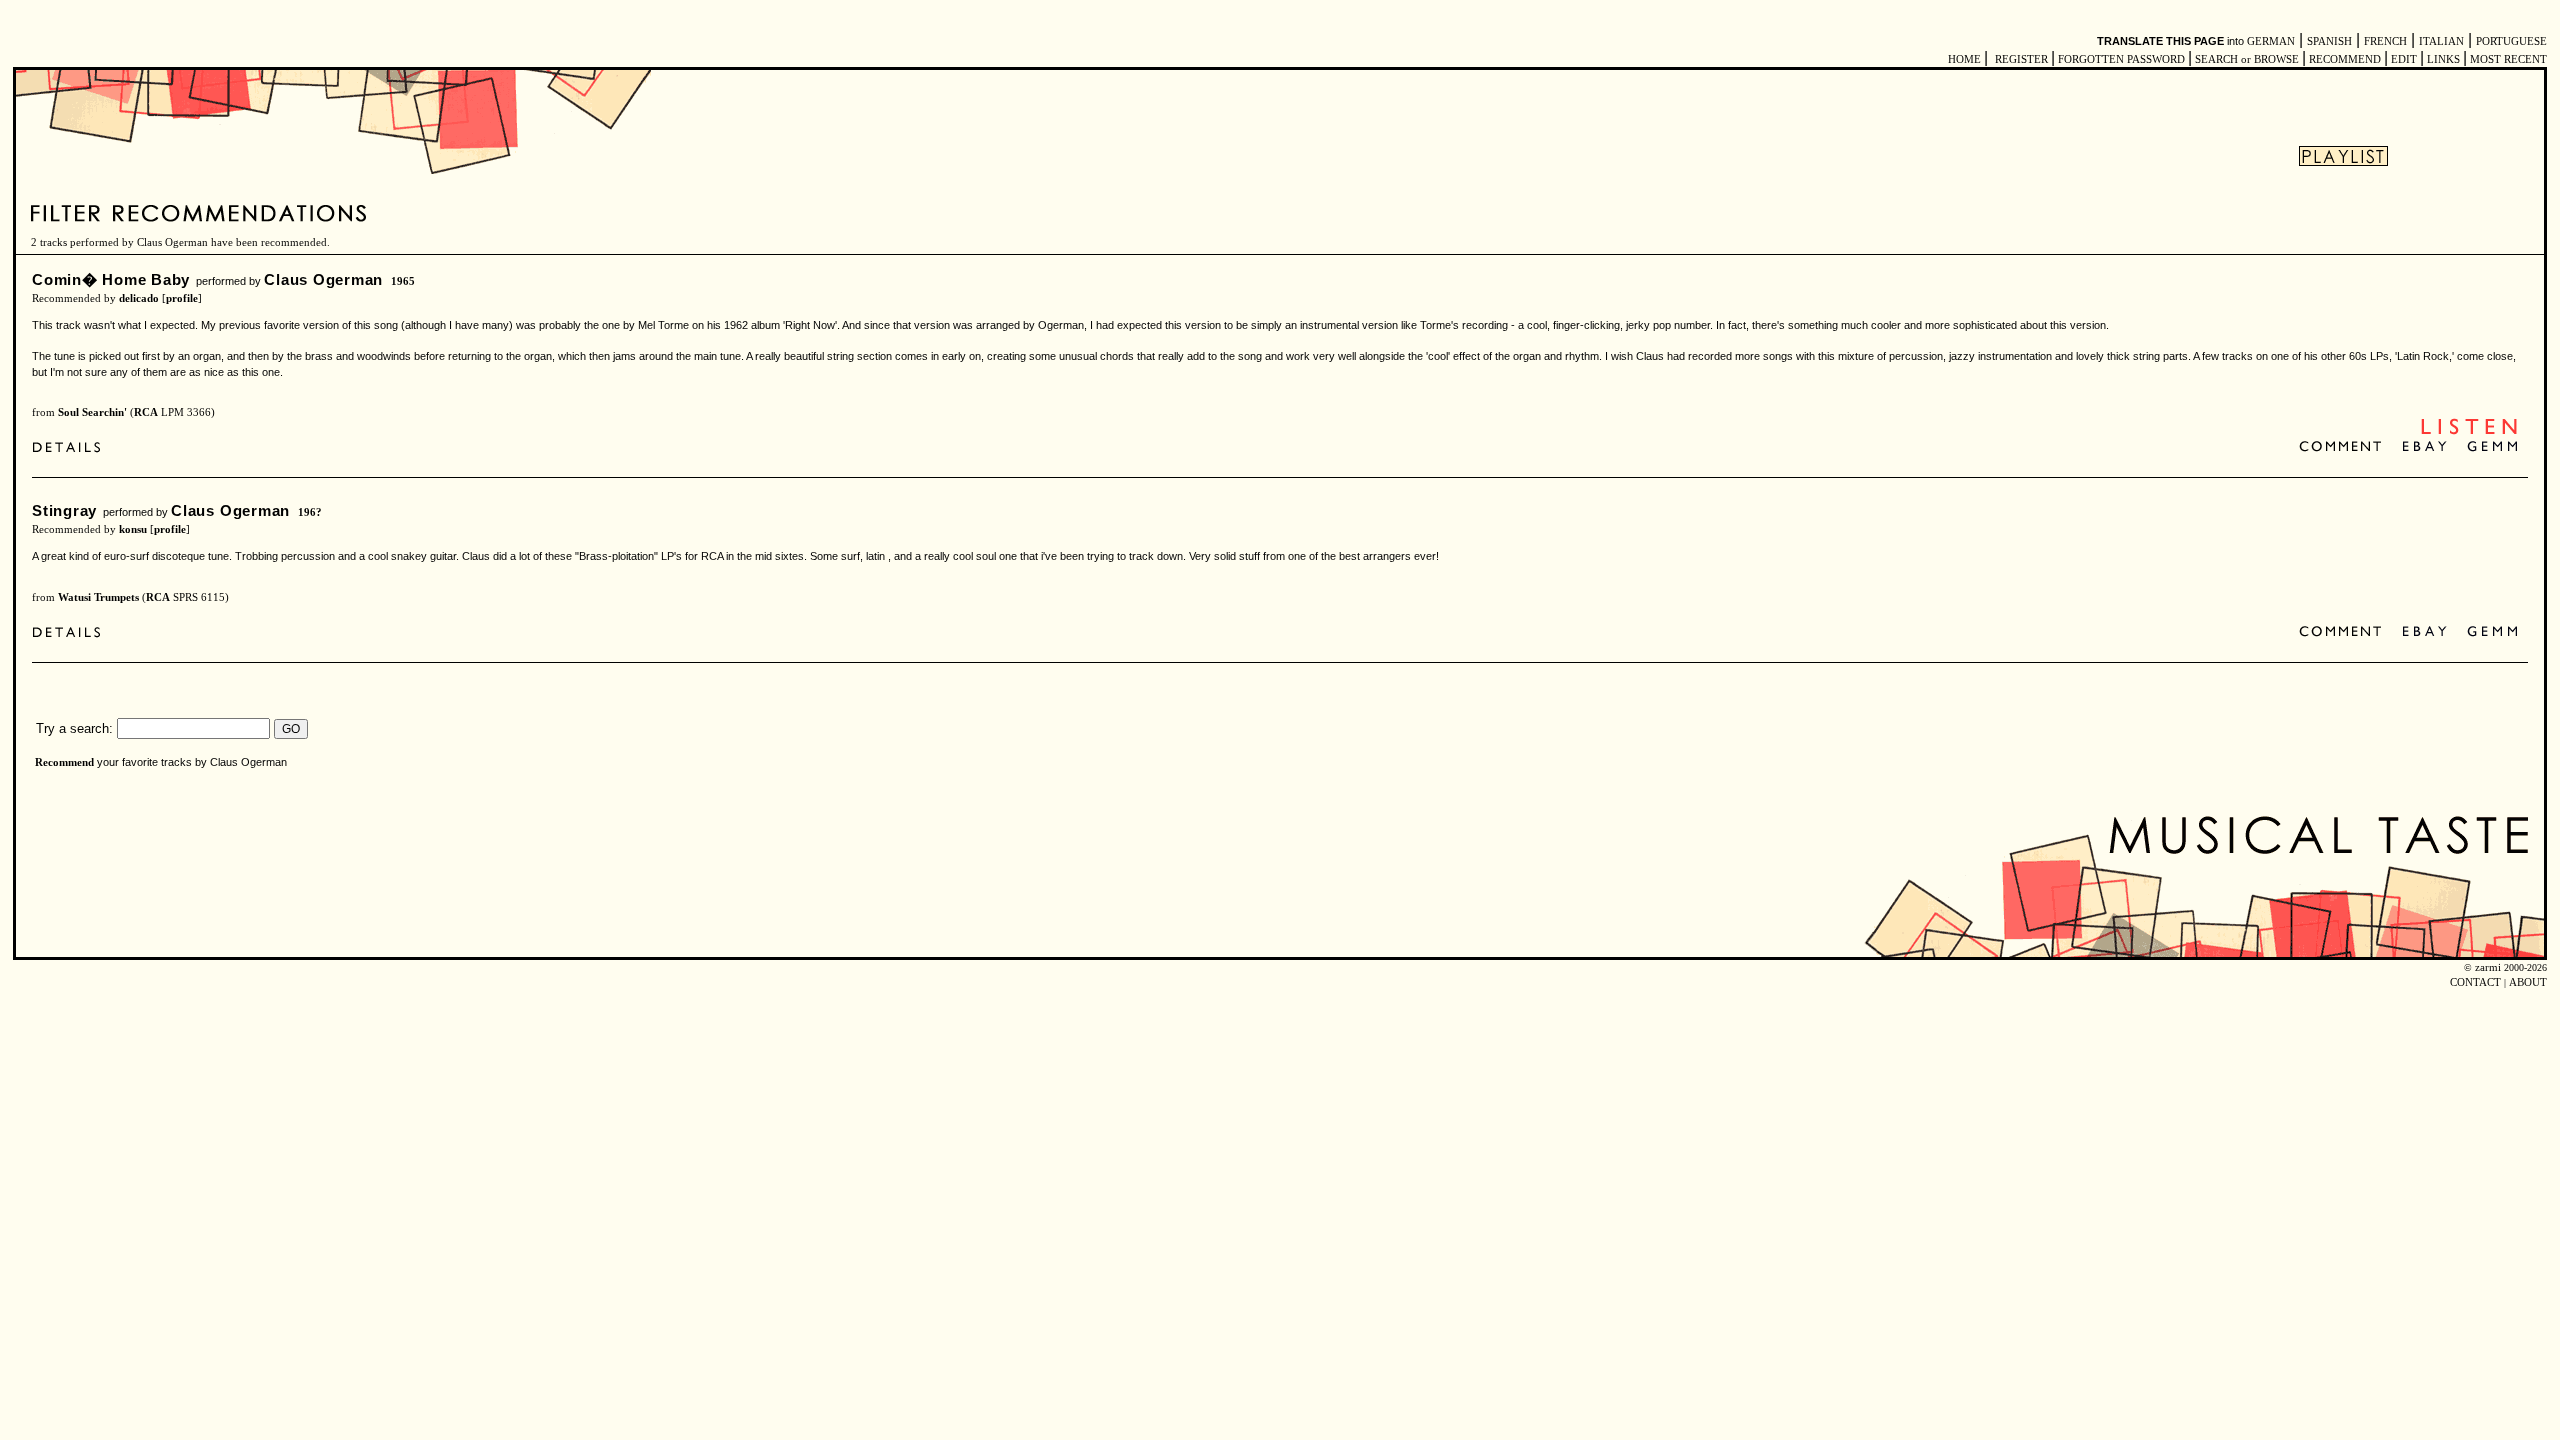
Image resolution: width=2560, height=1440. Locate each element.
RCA (146, 412)
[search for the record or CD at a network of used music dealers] (2493, 447)
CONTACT (2475, 982)
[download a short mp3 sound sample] (2469, 432)
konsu (133, 529)
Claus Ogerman (323, 279)
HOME (1964, 59)
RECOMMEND (2345, 59)
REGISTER (2021, 59)
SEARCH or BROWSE (2247, 59)
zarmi (2488, 967)
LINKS (2443, 59)
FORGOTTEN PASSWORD (2121, 59)
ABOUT (2528, 982)
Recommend (64, 762)
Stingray (64, 510)
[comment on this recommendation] (2344, 447)
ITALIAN (2441, 41)
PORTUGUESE (2511, 41)
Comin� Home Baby (111, 279)
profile (182, 298)
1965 (403, 281)
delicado (139, 298)
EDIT (2404, 59)
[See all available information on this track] (71, 449)
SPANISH (2329, 41)
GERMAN (2271, 41)
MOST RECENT (2507, 59)
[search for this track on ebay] (2424, 447)
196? (310, 512)
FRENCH (2385, 41)
